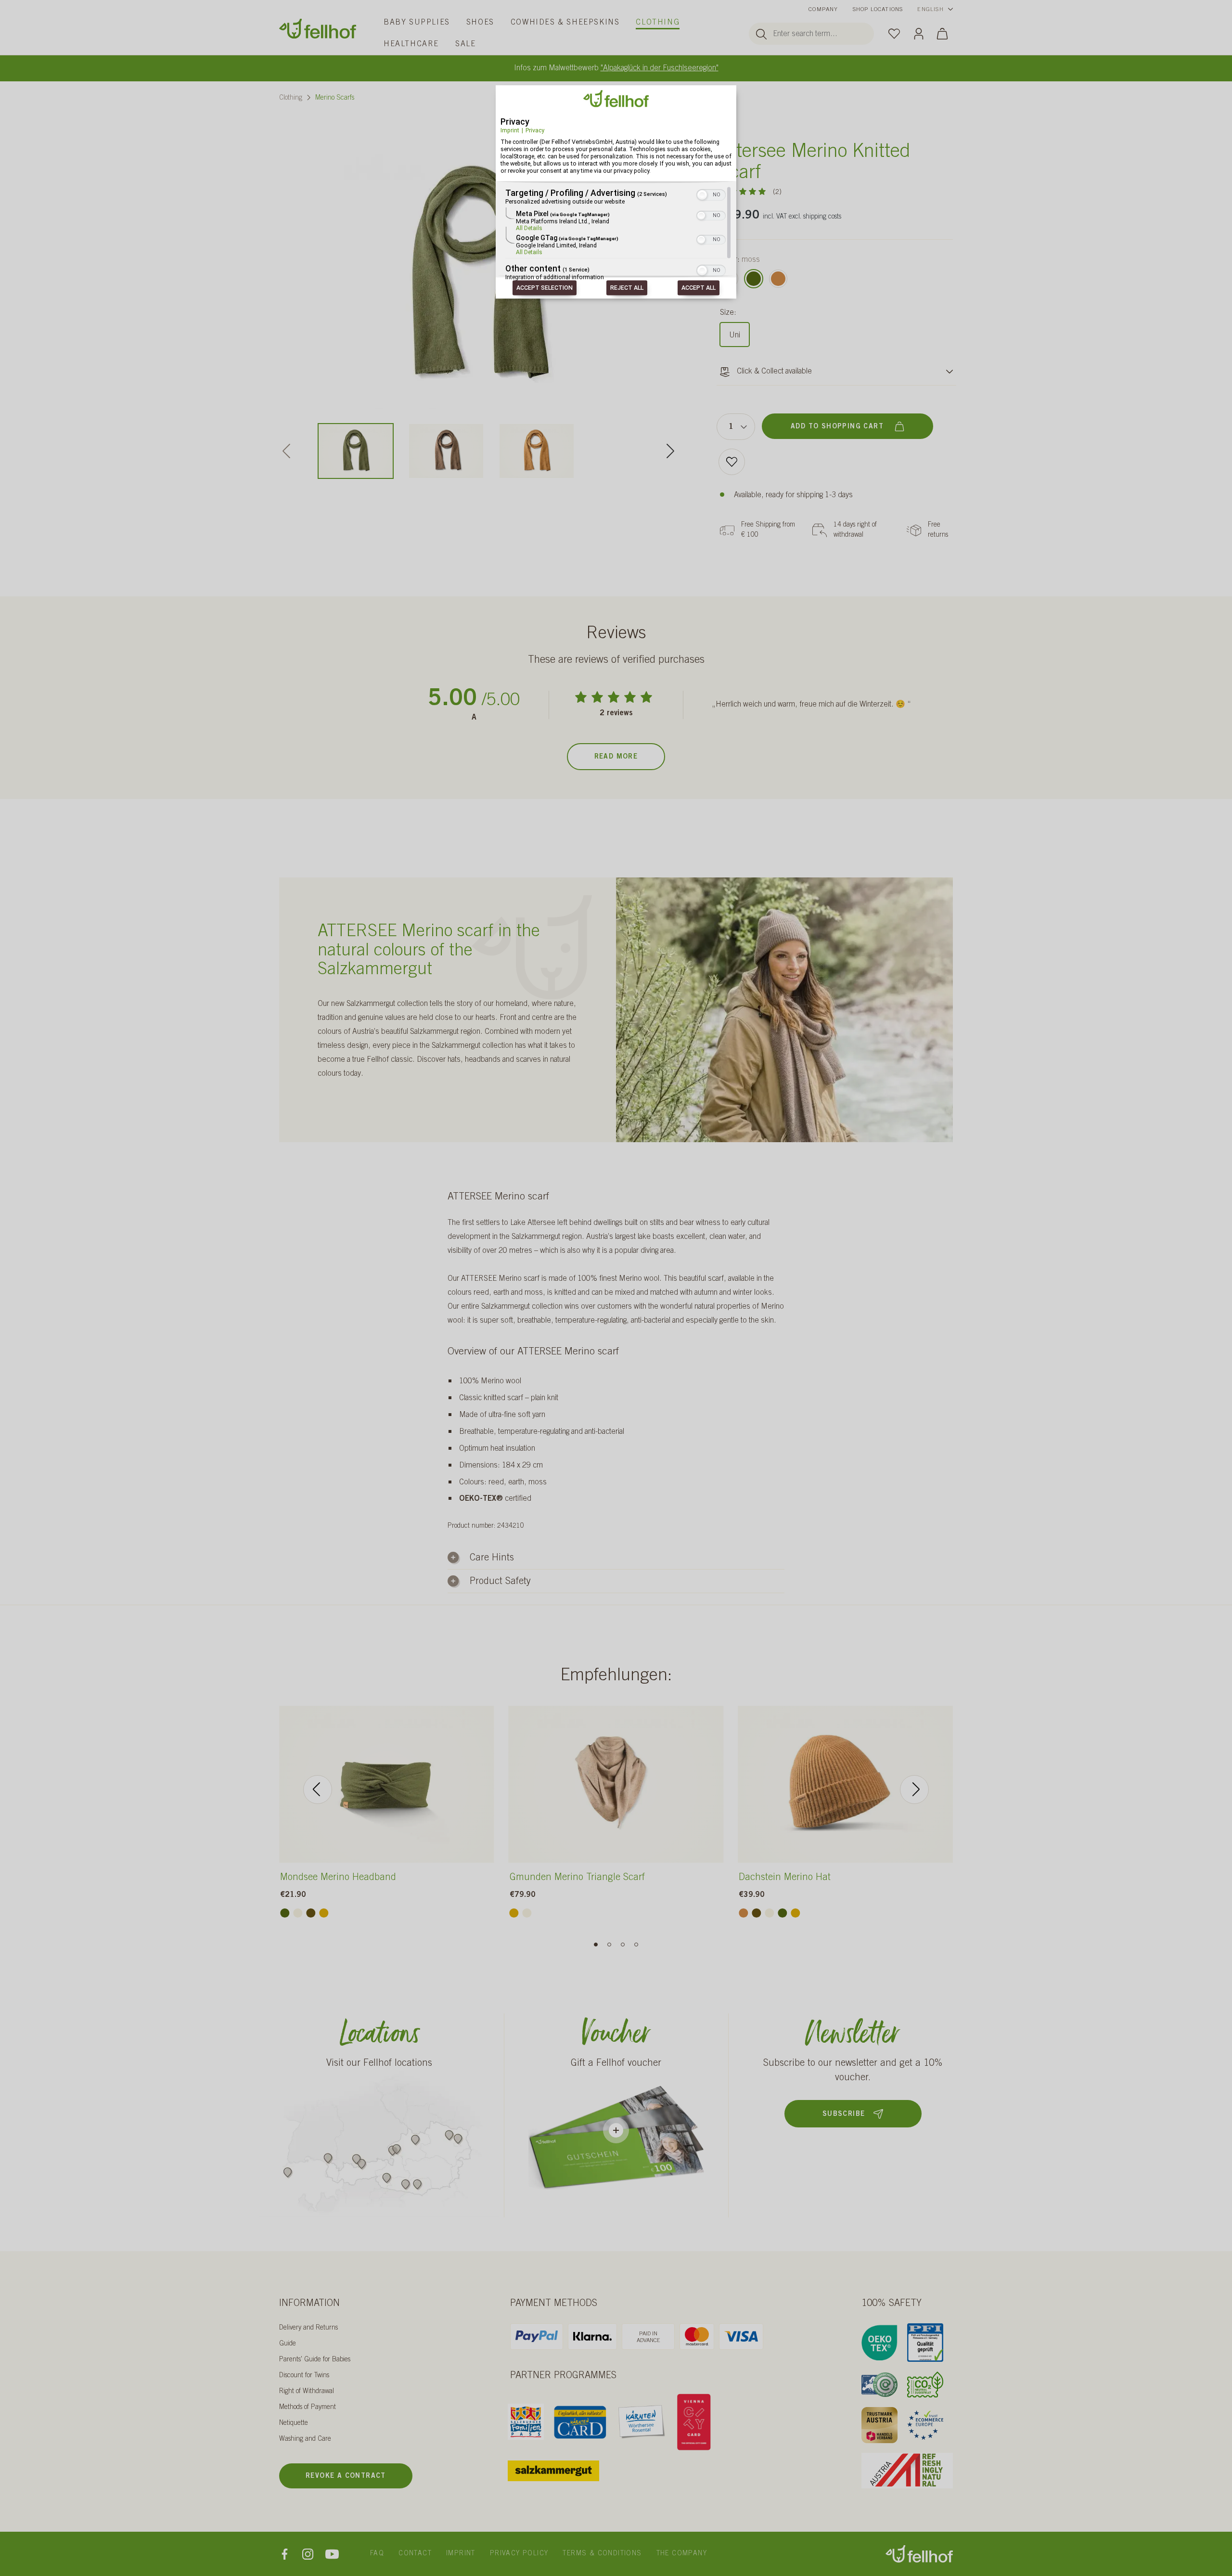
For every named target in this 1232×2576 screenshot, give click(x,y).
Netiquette (294, 2423)
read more (616, 757)
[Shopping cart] (942, 33)
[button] (702, 195)
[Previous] (318, 1790)
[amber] (324, 1913)
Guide (288, 2344)
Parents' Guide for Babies (315, 2360)
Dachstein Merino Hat (785, 1878)
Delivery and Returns (308, 2328)
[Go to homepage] (318, 29)
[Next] (670, 451)
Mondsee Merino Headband (338, 1878)
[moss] (754, 279)
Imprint (510, 130)
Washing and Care (305, 2439)
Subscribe (844, 2114)
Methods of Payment (308, 2408)
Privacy (535, 130)
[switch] (711, 194)
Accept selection (545, 288)
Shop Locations (878, 10)
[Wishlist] (894, 33)
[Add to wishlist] (732, 462)
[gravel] (298, 1913)
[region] (616, 234)
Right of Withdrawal (307, 2392)
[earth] (311, 1913)
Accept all (699, 288)
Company (823, 10)
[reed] (778, 279)
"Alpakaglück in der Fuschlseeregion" (660, 68)
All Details (529, 229)
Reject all (627, 288)
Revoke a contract (346, 2476)
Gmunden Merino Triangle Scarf (577, 1878)
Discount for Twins (304, 2376)
